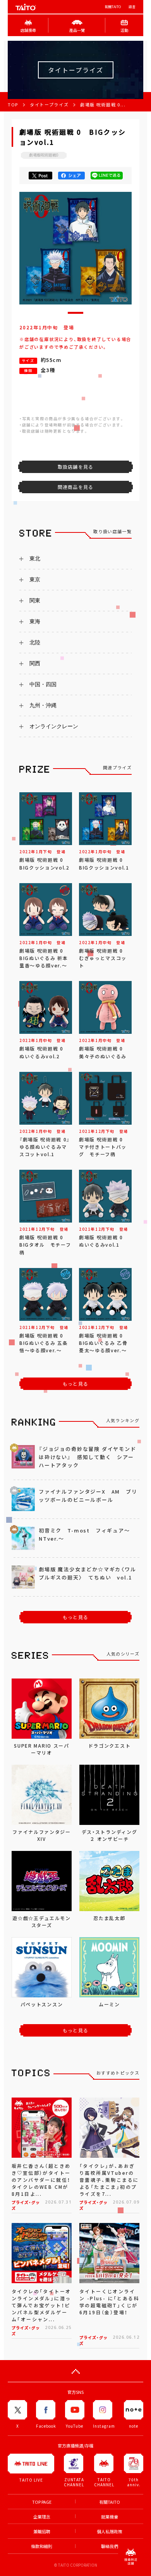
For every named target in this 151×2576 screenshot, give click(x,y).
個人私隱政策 (110, 2532)
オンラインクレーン (54, 726)
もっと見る (75, 1384)
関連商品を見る (75, 487)
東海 (35, 621)
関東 (35, 600)
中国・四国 (43, 684)
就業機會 (110, 2517)
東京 (35, 579)
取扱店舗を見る (75, 467)
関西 (35, 663)
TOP (13, 105)
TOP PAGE (42, 2502)
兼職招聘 (42, 2532)
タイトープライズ (49, 105)
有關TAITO (113, 7)
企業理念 (42, 2517)
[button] (75, 313)
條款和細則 (42, 2546)
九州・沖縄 (43, 705)
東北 (35, 558)
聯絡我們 (110, 2546)
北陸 (35, 642)
